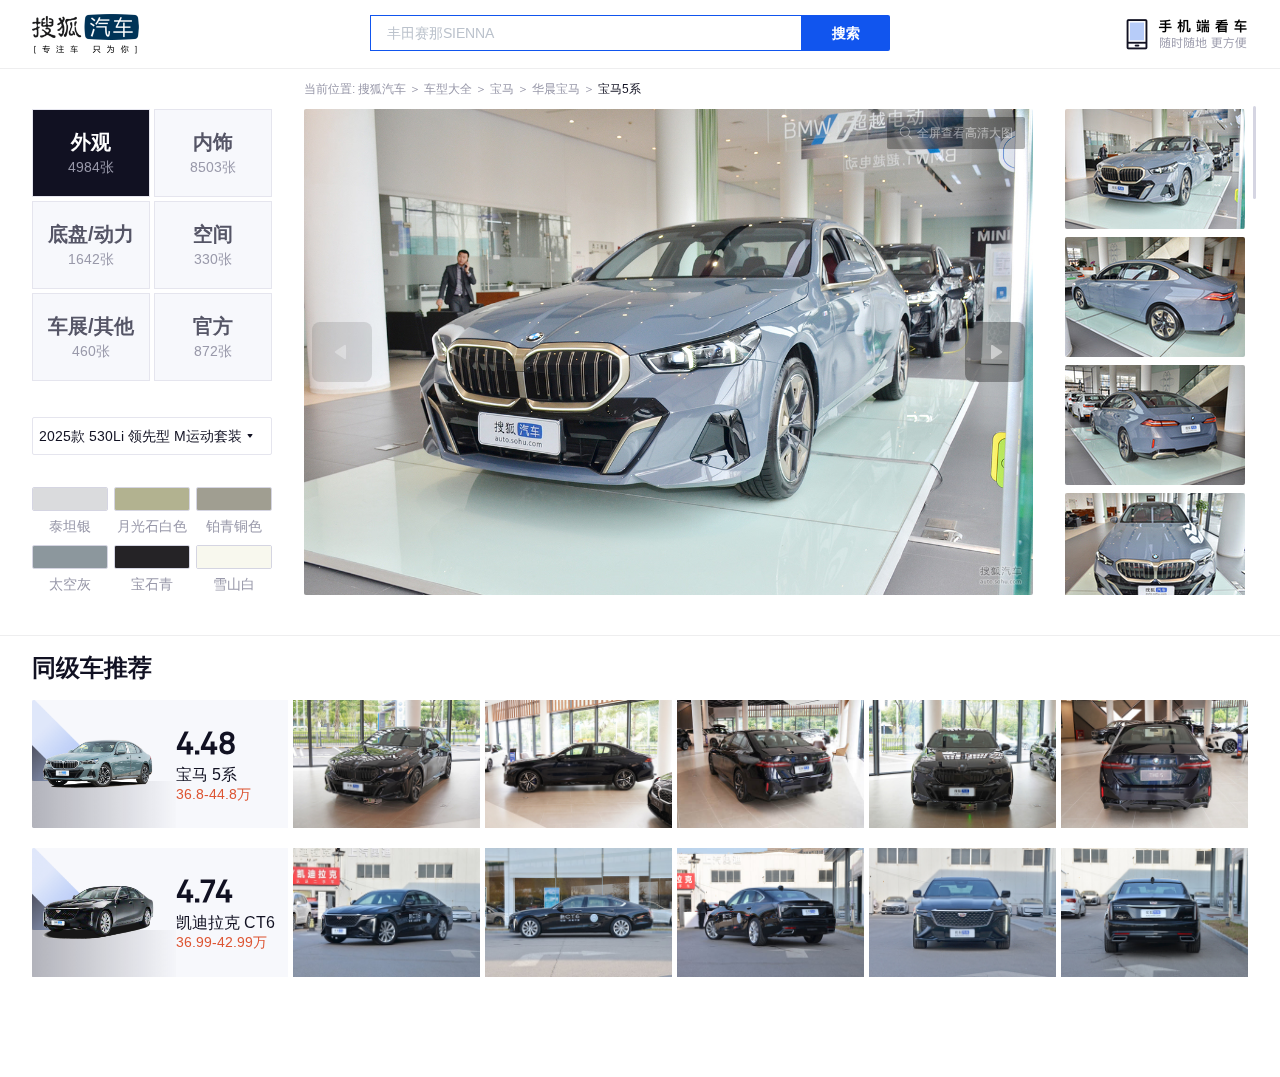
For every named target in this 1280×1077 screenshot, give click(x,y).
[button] (486, 352)
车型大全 (448, 89)
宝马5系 (619, 89)
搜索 (846, 33)
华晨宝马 (556, 89)
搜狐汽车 (85, 34)
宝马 (502, 89)
